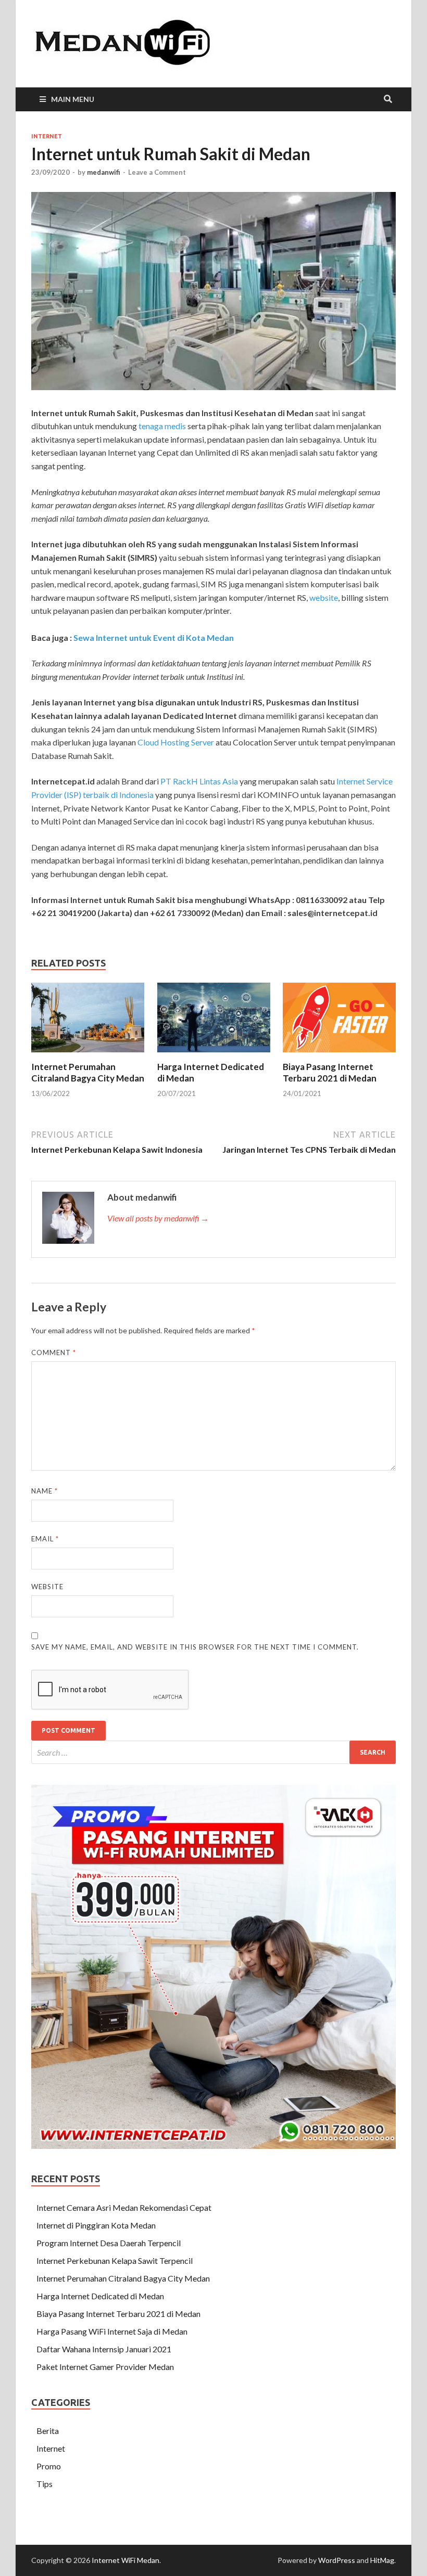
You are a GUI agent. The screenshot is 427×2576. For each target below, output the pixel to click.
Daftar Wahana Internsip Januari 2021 (104, 2349)
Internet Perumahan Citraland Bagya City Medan (88, 1072)
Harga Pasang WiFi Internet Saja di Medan (112, 2331)
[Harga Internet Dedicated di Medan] (214, 1055)
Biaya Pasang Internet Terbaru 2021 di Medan (330, 1072)
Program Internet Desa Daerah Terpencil (109, 2243)
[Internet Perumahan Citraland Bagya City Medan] (88, 1055)
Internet (47, 136)
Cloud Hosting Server (176, 742)
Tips (45, 2484)
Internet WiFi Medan (125, 2560)
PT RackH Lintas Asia (199, 781)
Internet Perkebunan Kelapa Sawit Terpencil (115, 2261)
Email (45, 1539)
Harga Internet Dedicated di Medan (100, 2296)
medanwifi (104, 172)
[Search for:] (213, 1752)
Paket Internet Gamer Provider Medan (105, 2367)
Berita (48, 2431)
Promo (49, 2466)
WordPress (337, 2560)
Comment (54, 1353)
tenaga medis (162, 426)
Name (45, 1491)
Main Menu (73, 99)
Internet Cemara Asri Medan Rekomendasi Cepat (124, 2207)
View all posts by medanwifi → (158, 1218)
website (324, 597)
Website (47, 1587)
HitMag (382, 2560)
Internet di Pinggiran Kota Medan (96, 2225)
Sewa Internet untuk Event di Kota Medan (154, 637)
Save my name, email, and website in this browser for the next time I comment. (195, 1647)
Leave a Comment (157, 172)
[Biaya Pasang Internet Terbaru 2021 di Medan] (339, 1055)
